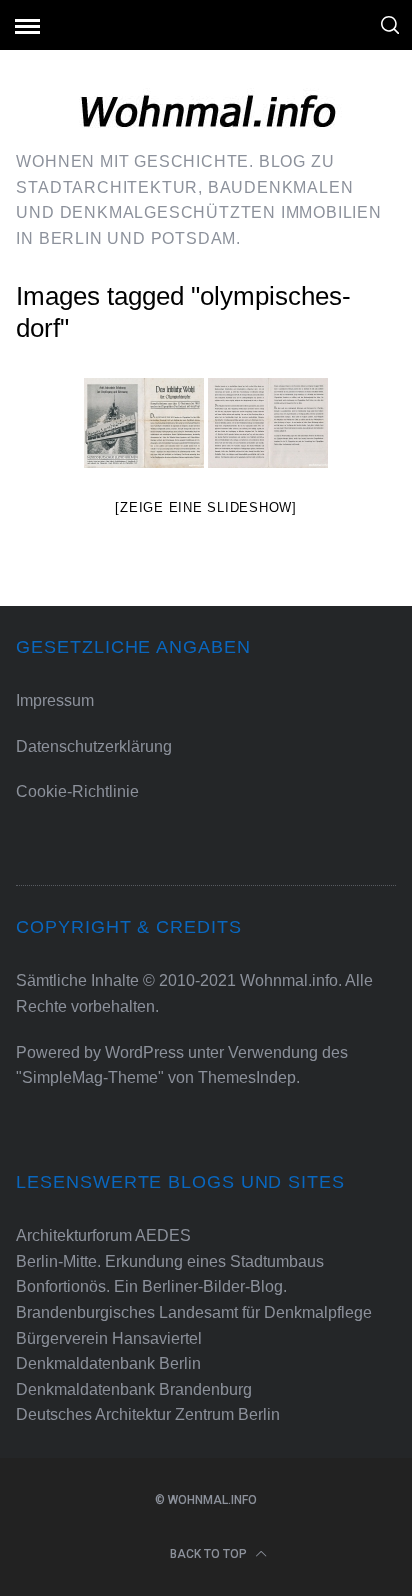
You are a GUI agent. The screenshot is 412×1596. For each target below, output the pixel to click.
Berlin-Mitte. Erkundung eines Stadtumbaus (170, 1261)
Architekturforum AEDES (103, 1235)
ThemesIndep (247, 1077)
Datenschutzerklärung (94, 746)
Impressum (55, 700)
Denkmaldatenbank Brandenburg (134, 1389)
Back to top (210, 1554)
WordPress (144, 1052)
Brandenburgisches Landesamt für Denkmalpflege (194, 1312)
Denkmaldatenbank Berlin (108, 1363)
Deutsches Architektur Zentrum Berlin (148, 1414)
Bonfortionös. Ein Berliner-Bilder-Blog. (151, 1286)
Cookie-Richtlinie (77, 791)
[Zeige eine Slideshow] (206, 507)
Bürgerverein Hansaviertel (109, 1338)
